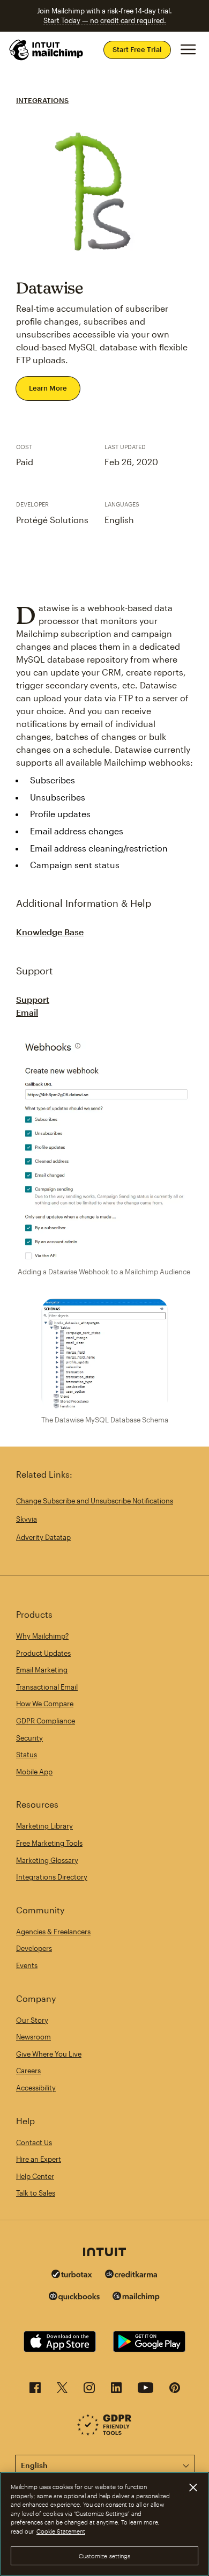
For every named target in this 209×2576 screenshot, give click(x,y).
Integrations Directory (52, 1877)
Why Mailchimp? (42, 1636)
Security (29, 1738)
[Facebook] (35, 2391)
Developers (34, 1948)
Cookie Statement (61, 2531)
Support (33, 999)
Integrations (42, 100)
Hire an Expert (39, 2159)
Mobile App (34, 1772)
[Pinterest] (175, 2391)
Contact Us (34, 2142)
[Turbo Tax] (72, 2275)
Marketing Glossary (47, 1860)
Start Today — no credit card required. (105, 20)
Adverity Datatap (43, 1537)
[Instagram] (89, 2391)
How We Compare (45, 1704)
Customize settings (105, 2556)
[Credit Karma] (131, 2275)
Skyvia (27, 1519)
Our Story (32, 2020)
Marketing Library (44, 1826)
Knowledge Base (50, 932)
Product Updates (43, 1653)
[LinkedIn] (116, 2391)
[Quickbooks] (74, 2298)
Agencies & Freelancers (53, 1932)
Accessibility (36, 2088)
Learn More (48, 388)
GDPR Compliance (46, 1721)
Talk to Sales (36, 2193)
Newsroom (33, 2037)
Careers (28, 2071)
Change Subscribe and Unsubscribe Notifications (95, 1501)
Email (27, 1012)
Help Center (35, 2176)
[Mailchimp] (136, 2298)
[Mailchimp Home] (47, 50)
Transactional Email (47, 1687)
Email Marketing (42, 1670)
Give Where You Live (49, 2054)
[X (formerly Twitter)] (62, 2391)
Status (27, 1755)
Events (27, 1965)
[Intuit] (104, 2253)
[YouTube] (145, 2391)
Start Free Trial (137, 49)
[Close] (193, 2487)
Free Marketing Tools (49, 1843)
